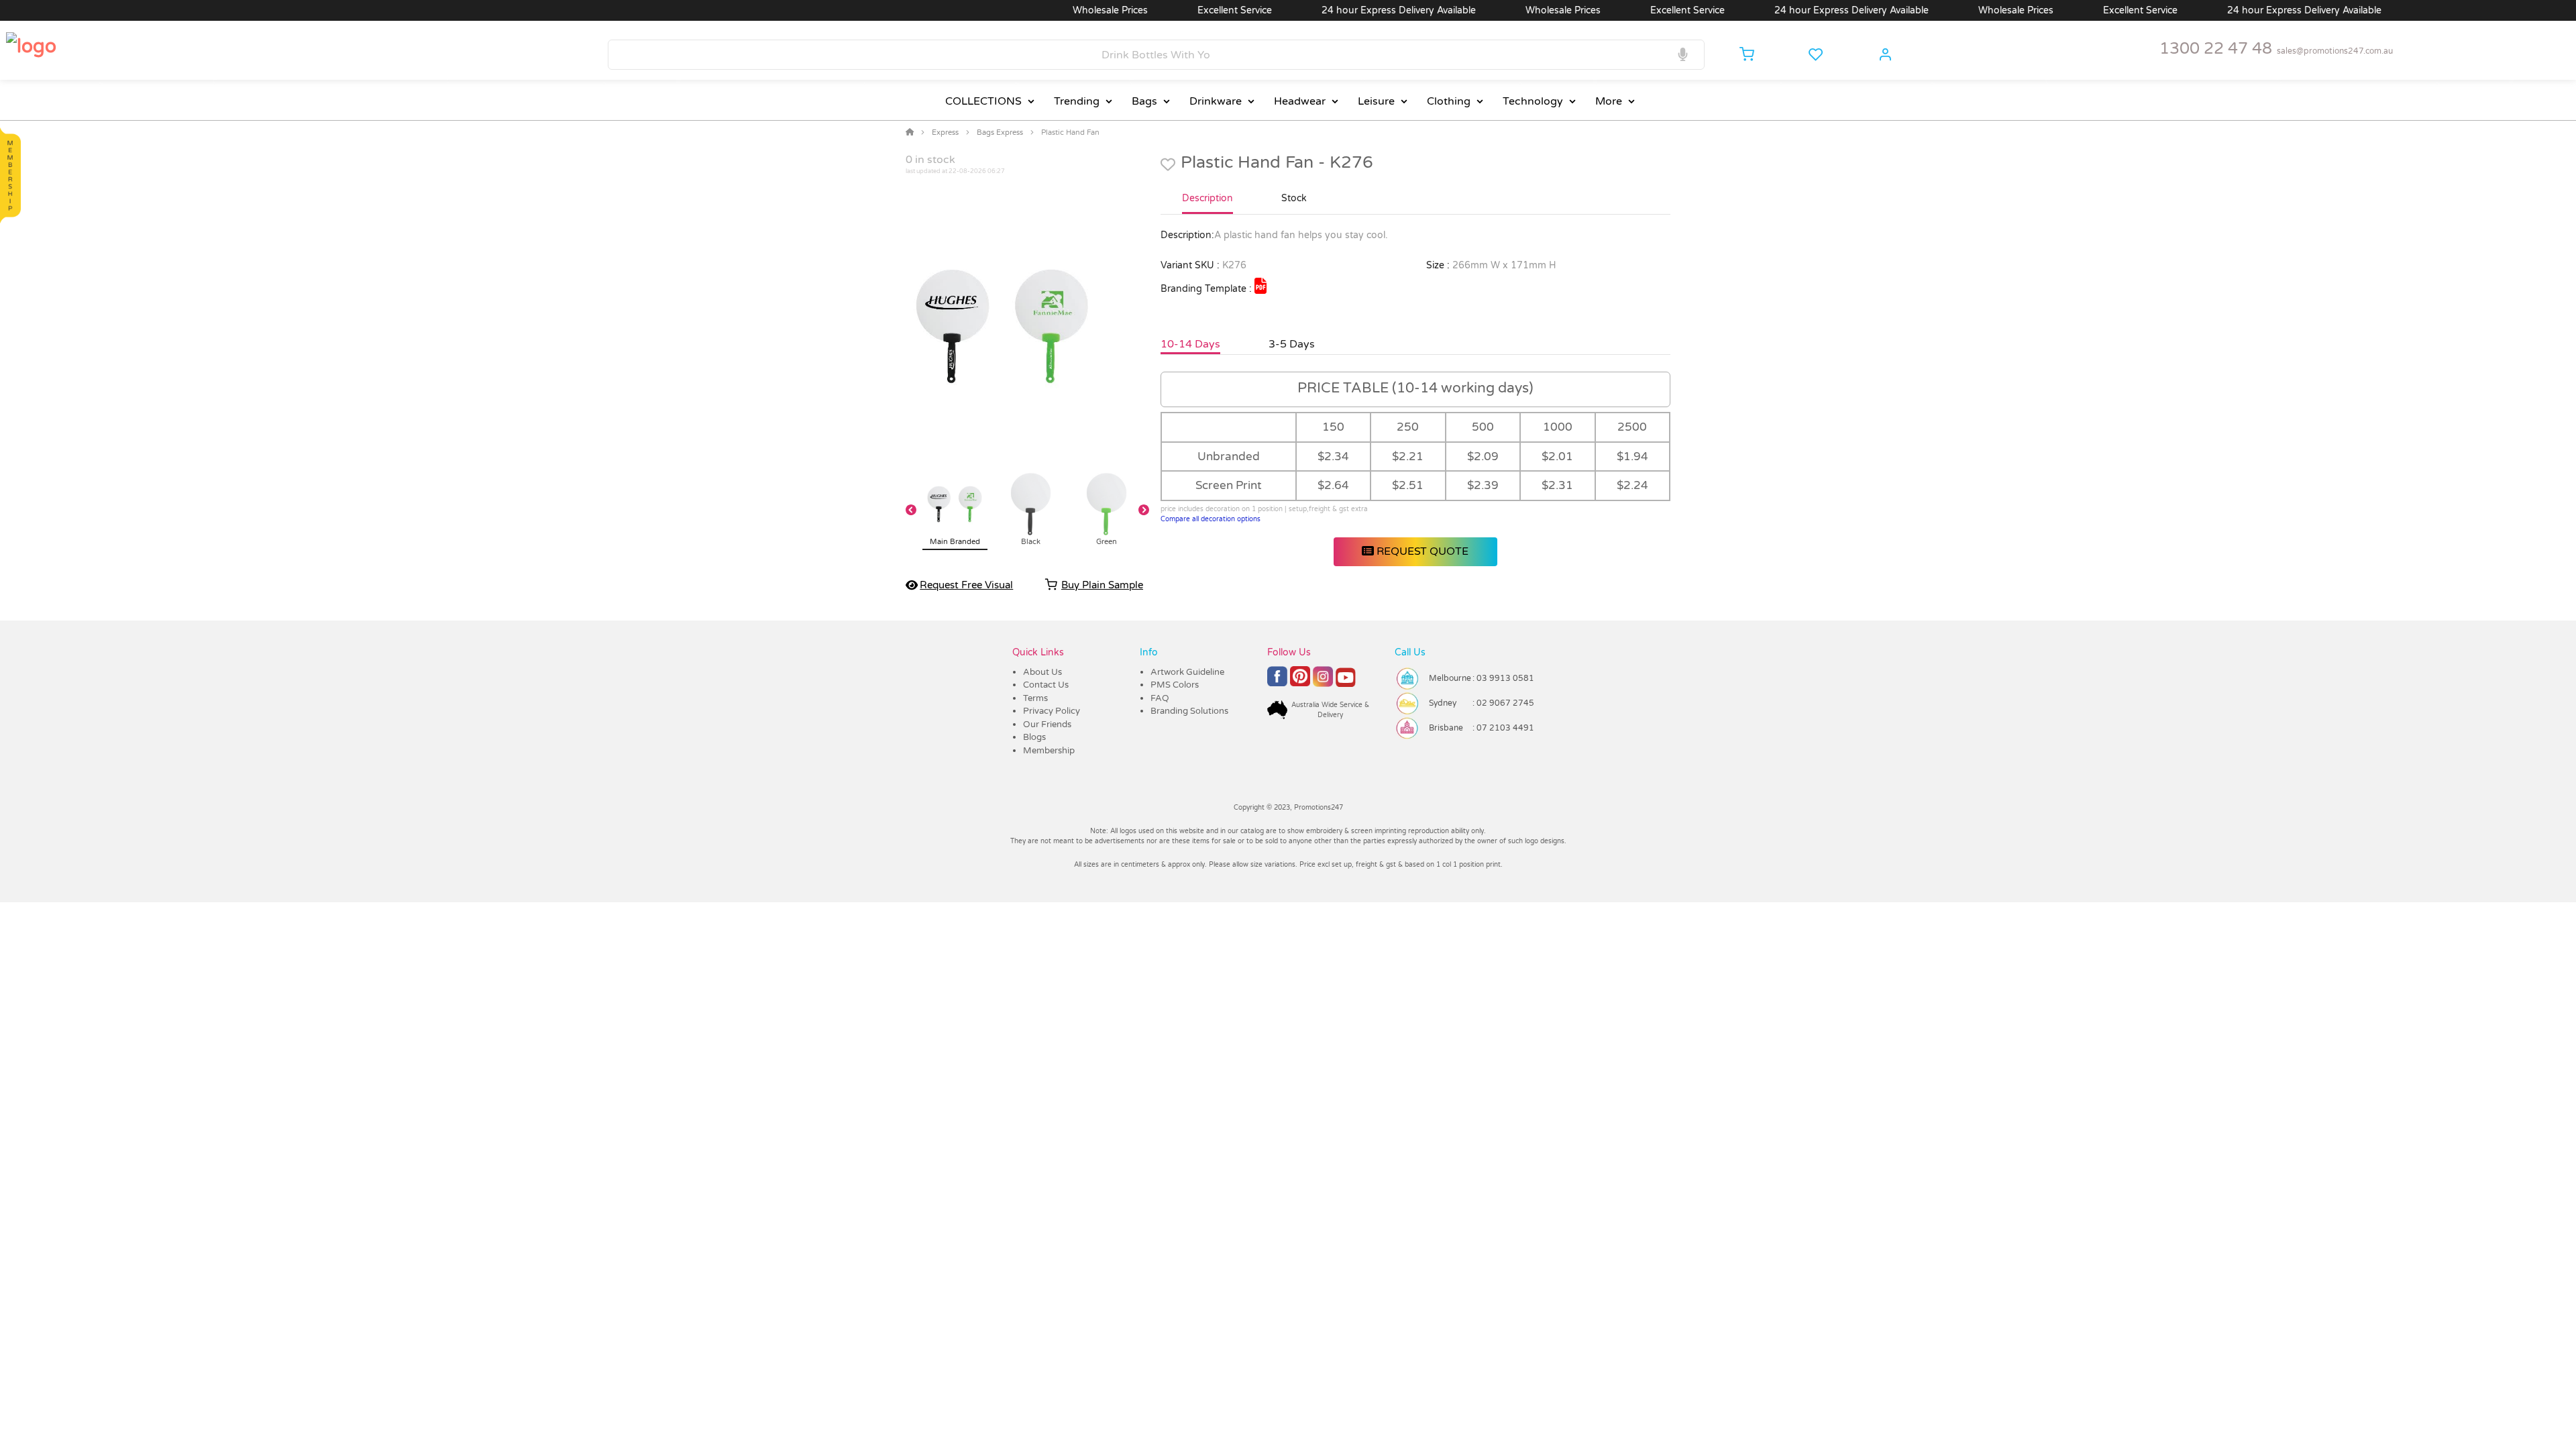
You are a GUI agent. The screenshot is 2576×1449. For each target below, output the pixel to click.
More (1609, 101)
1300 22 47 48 (2216, 49)
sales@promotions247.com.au (2335, 51)
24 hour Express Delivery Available (1351, 10)
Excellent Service (1187, 10)
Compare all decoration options (1211, 519)
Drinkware (1216, 101)
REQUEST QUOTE (1421, 551)
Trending (1077, 101)
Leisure (1376, 101)
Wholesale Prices (1063, 10)
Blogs (1034, 737)
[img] (1260, 286)
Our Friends (1047, 724)
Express (945, 132)
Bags (1144, 101)
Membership (1049, 751)
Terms (1035, 698)
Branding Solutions (1189, 711)
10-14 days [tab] (1190, 344)
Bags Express (1000, 132)
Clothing (1449, 101)
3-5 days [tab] (1292, 344)
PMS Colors (1175, 685)
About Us (1042, 672)
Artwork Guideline (1187, 672)
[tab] (1207, 204)
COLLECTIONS (983, 101)
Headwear (1300, 101)
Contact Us (1046, 685)
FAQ (1160, 698)
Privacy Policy (1052, 711)
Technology (1533, 101)
